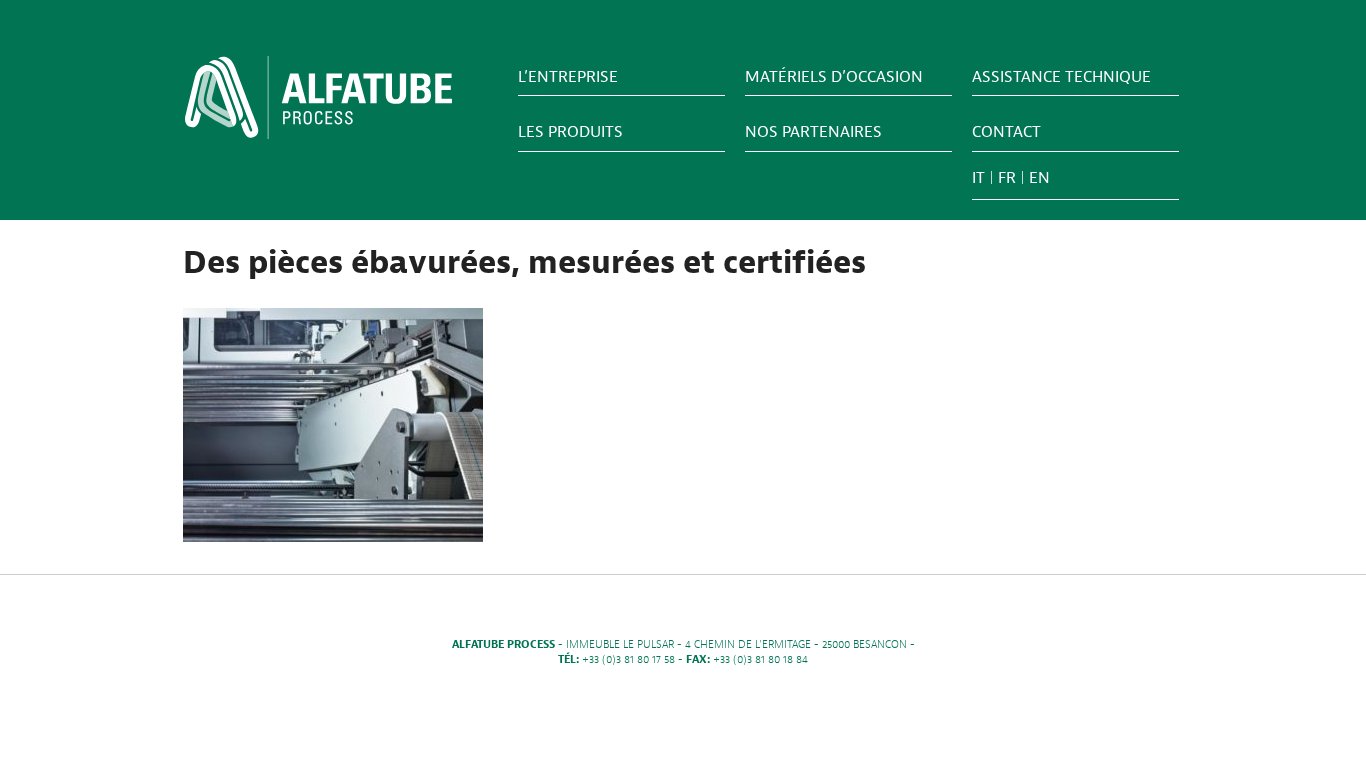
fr (1007, 178)
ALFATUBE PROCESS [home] (318, 104)
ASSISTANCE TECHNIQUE (1061, 77)
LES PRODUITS (570, 132)
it (978, 178)
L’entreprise (568, 77)
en (1039, 178)
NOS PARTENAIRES (813, 132)
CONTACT (1006, 132)
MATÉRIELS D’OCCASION (834, 77)
